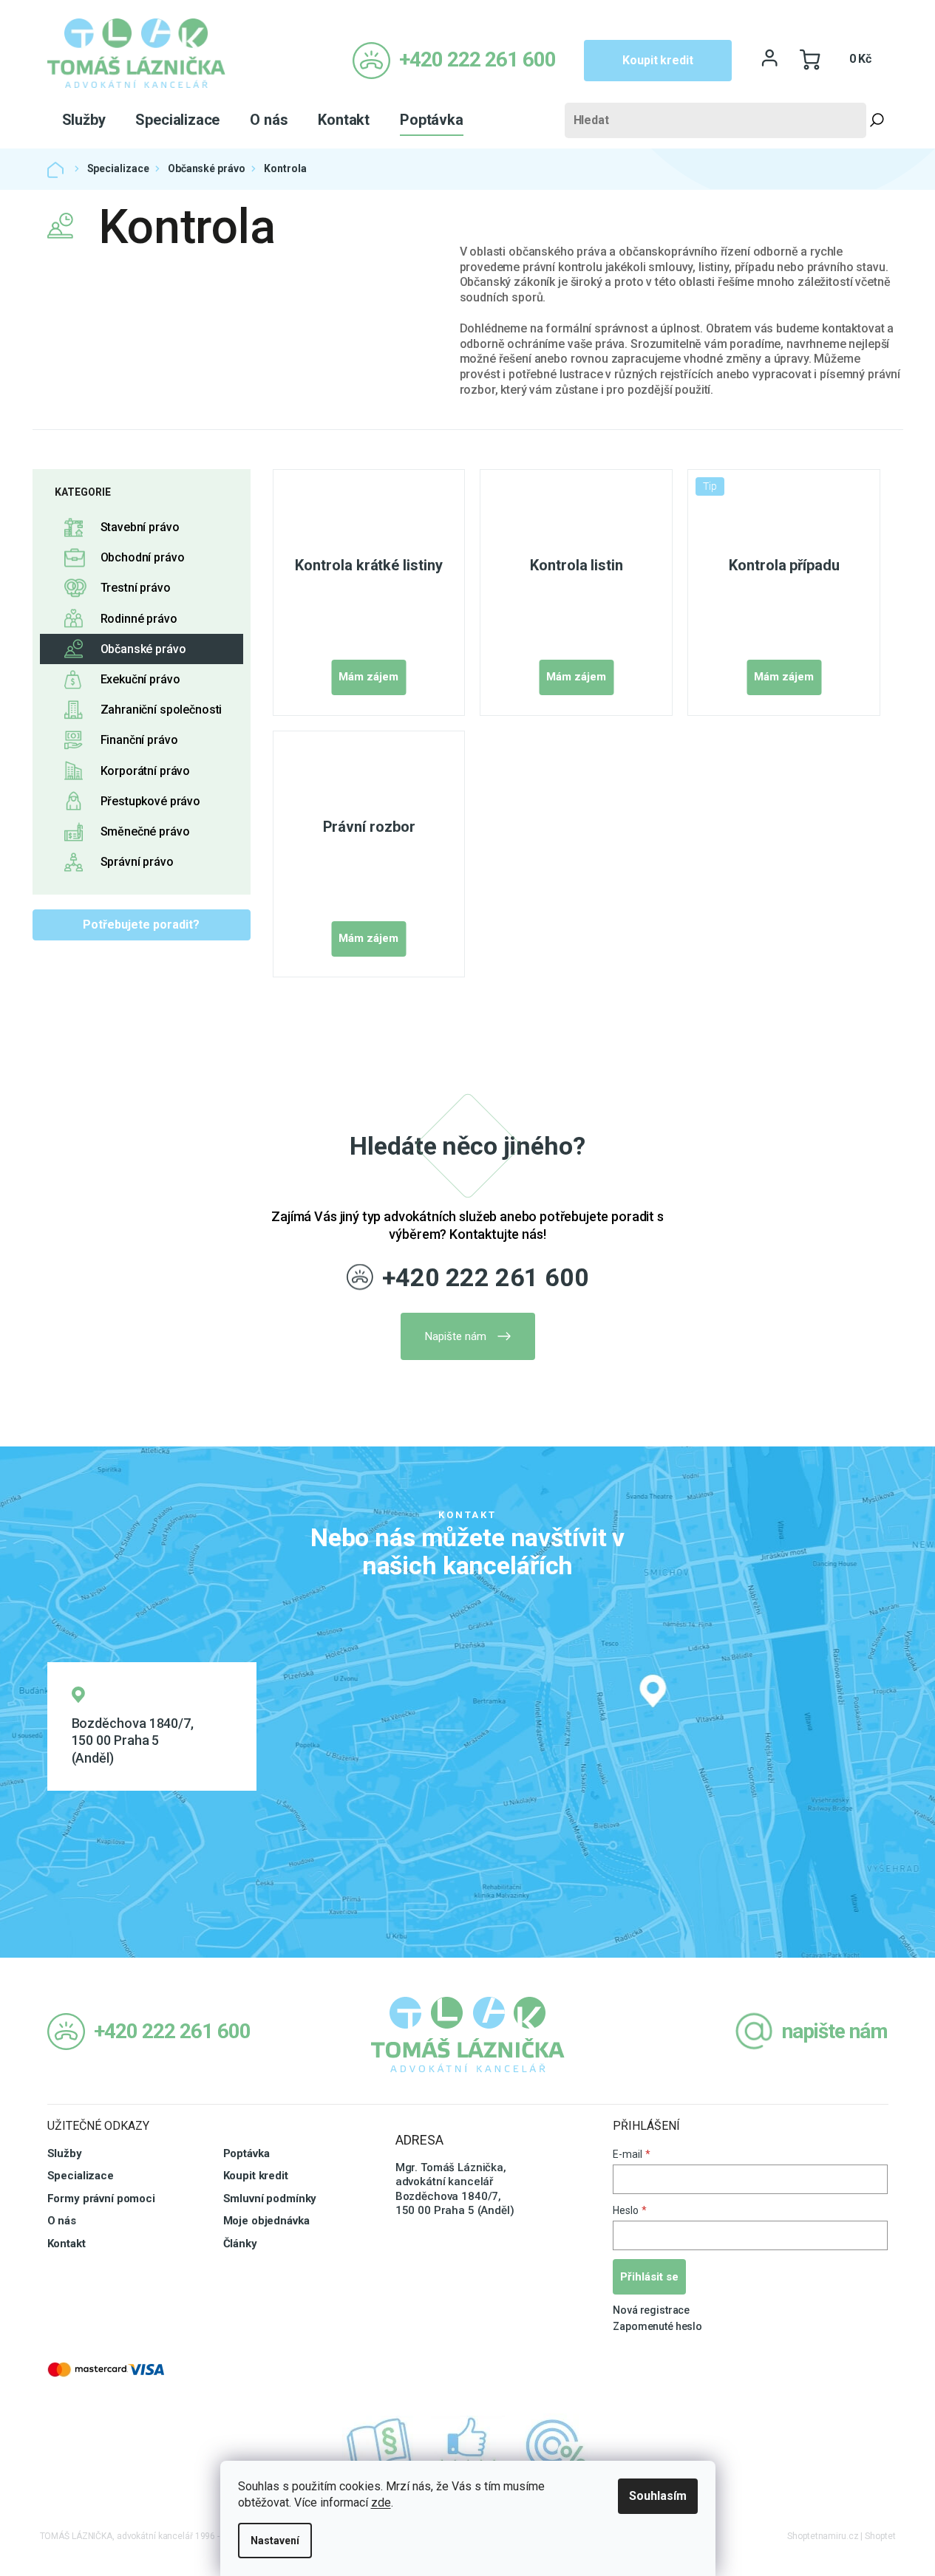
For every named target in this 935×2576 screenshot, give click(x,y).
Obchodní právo (143, 557)
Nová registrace (651, 2310)
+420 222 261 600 (486, 1277)
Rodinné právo (139, 619)
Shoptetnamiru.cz (823, 2536)
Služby (65, 2153)
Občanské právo (143, 649)
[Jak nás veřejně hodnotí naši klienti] (468, 2446)
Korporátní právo (146, 771)
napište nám (835, 2031)
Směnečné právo (145, 831)
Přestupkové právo (150, 801)
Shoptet (880, 2536)
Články (240, 2244)
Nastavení (275, 2541)
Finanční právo (139, 740)
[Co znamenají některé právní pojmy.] (379, 2446)
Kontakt (67, 2244)
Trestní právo (136, 588)
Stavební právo (140, 527)
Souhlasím (658, 2496)
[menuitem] (84, 120)
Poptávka (246, 2153)
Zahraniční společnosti (161, 710)
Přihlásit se (649, 2277)
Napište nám (456, 1336)
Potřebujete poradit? (141, 925)
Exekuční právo (140, 679)
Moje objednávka (266, 2221)
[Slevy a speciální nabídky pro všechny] (557, 2446)
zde (381, 2502)
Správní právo (137, 862)
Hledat (877, 120)
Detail (368, 677)
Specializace (81, 2176)
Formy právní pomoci (101, 2199)
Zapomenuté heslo (657, 2326)
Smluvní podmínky (270, 2199)
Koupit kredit (657, 60)
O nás (62, 2221)
